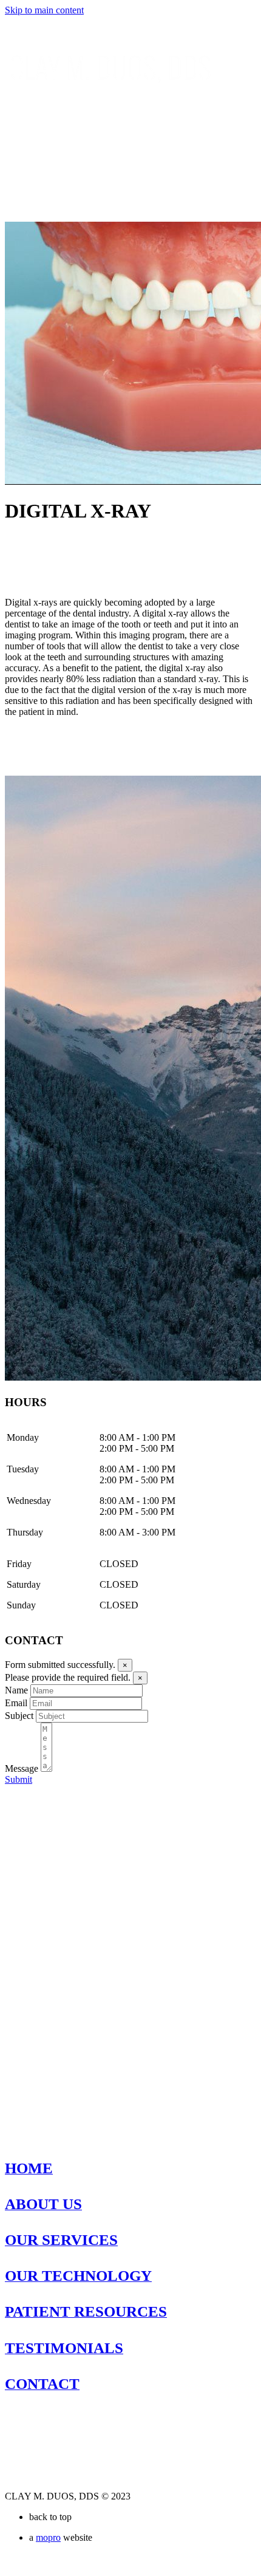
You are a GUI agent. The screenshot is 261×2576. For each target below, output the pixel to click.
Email (16, 1703)
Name (16, 1690)
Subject (19, 1716)
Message (22, 1768)
